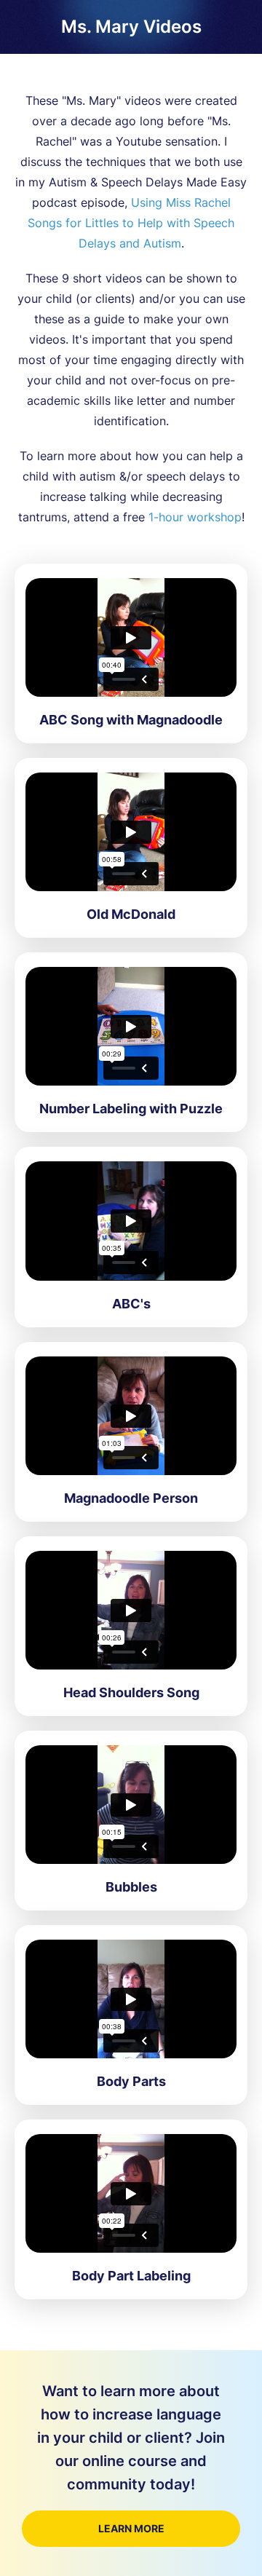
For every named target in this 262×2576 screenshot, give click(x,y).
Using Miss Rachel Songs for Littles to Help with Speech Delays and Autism (131, 223)
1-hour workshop (195, 517)
